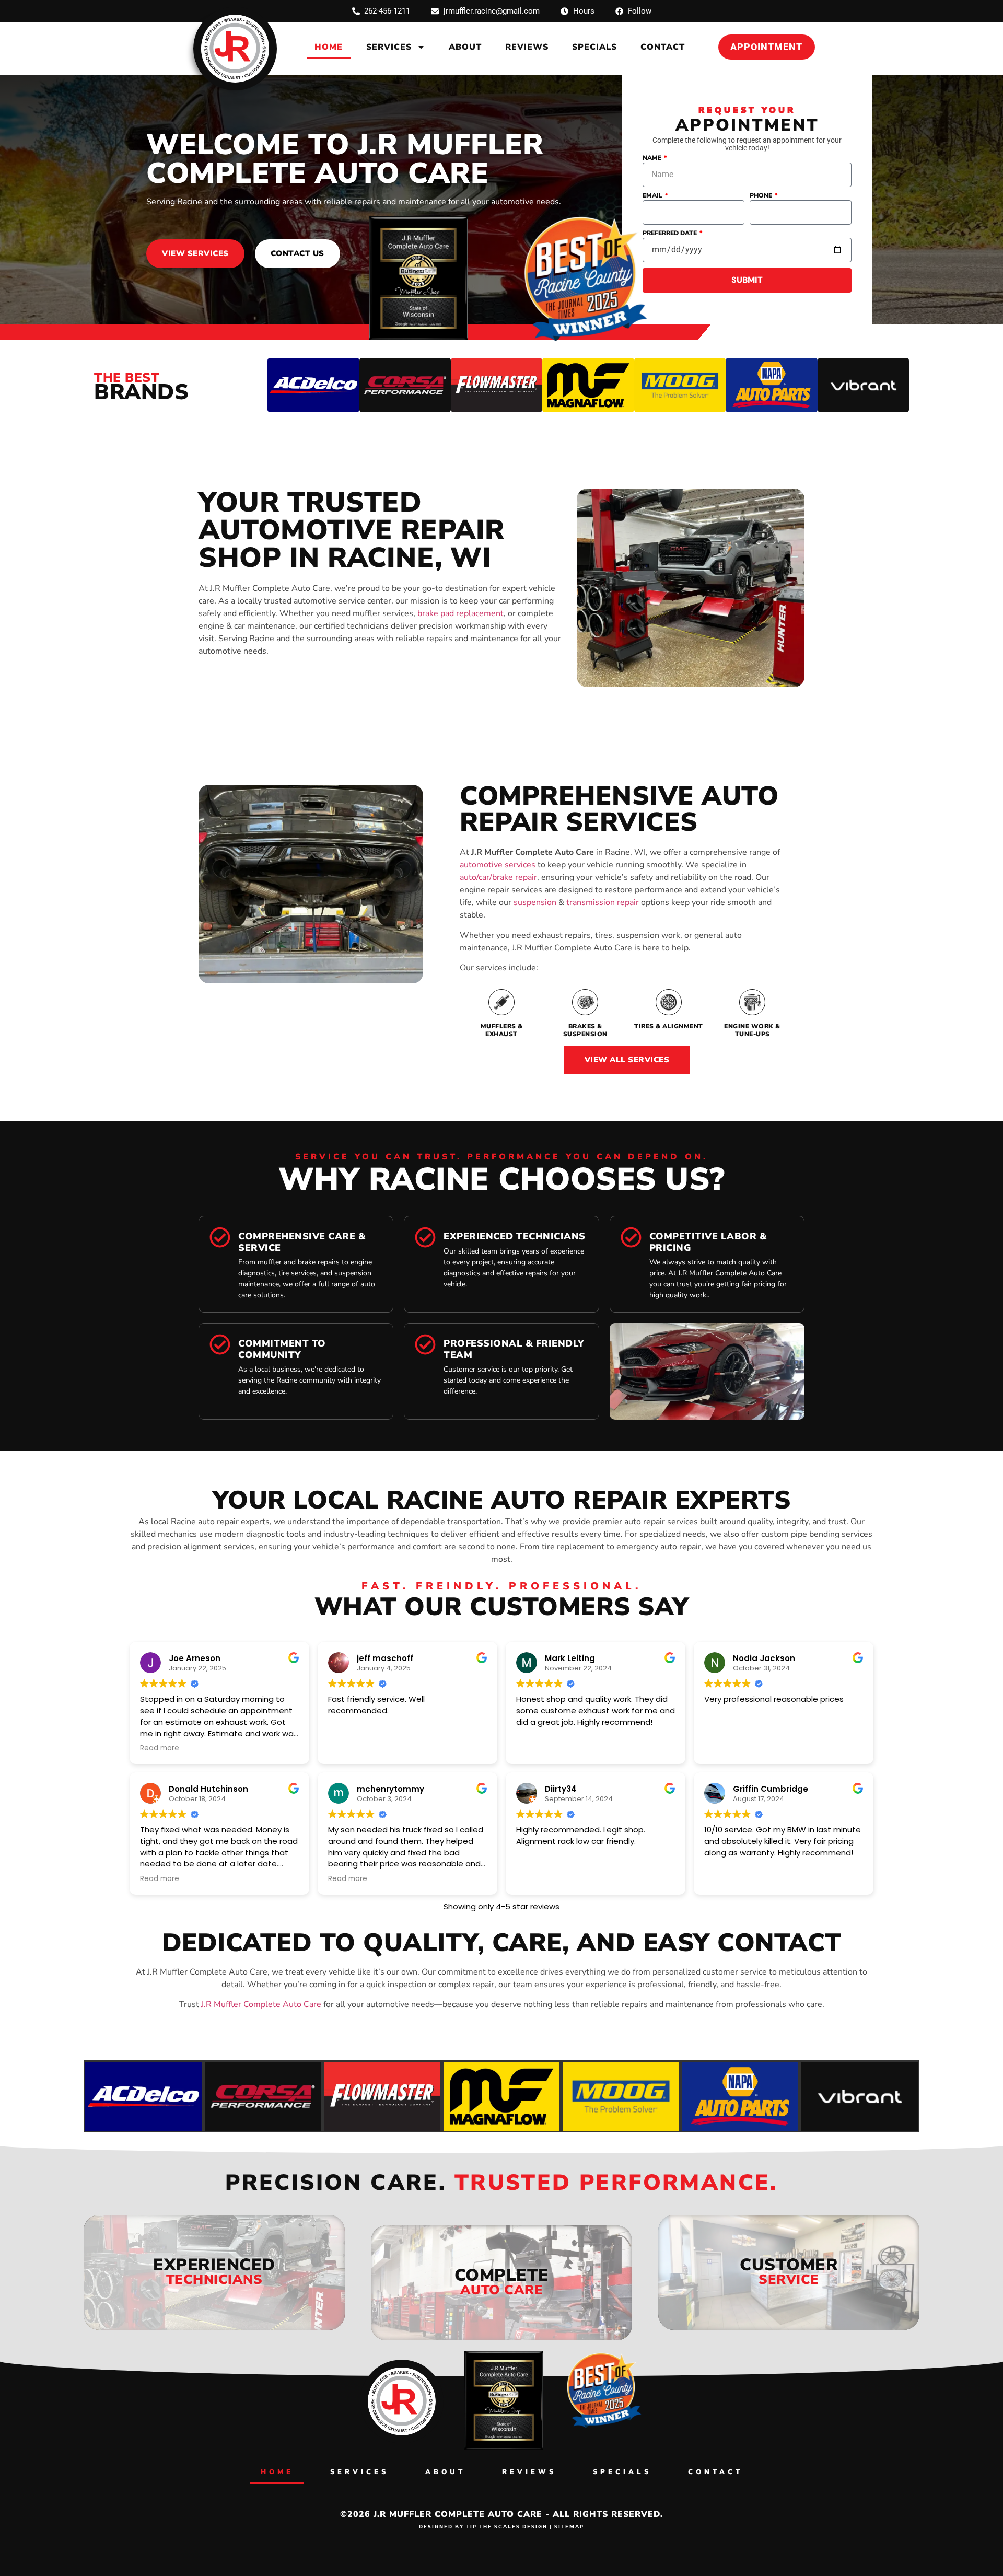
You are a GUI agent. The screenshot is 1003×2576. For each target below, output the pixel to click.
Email (653, 196)
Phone (762, 196)
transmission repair (603, 902)
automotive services (498, 865)
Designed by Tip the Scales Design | (487, 2526)
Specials (594, 47)
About (465, 47)
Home (329, 47)
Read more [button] (160, 1748)
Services (389, 47)
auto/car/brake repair (498, 877)
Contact (663, 47)
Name (653, 158)
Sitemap (569, 2526)
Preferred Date (670, 234)
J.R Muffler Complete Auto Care (261, 2004)
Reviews (527, 47)
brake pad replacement (460, 613)
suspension (535, 902)
